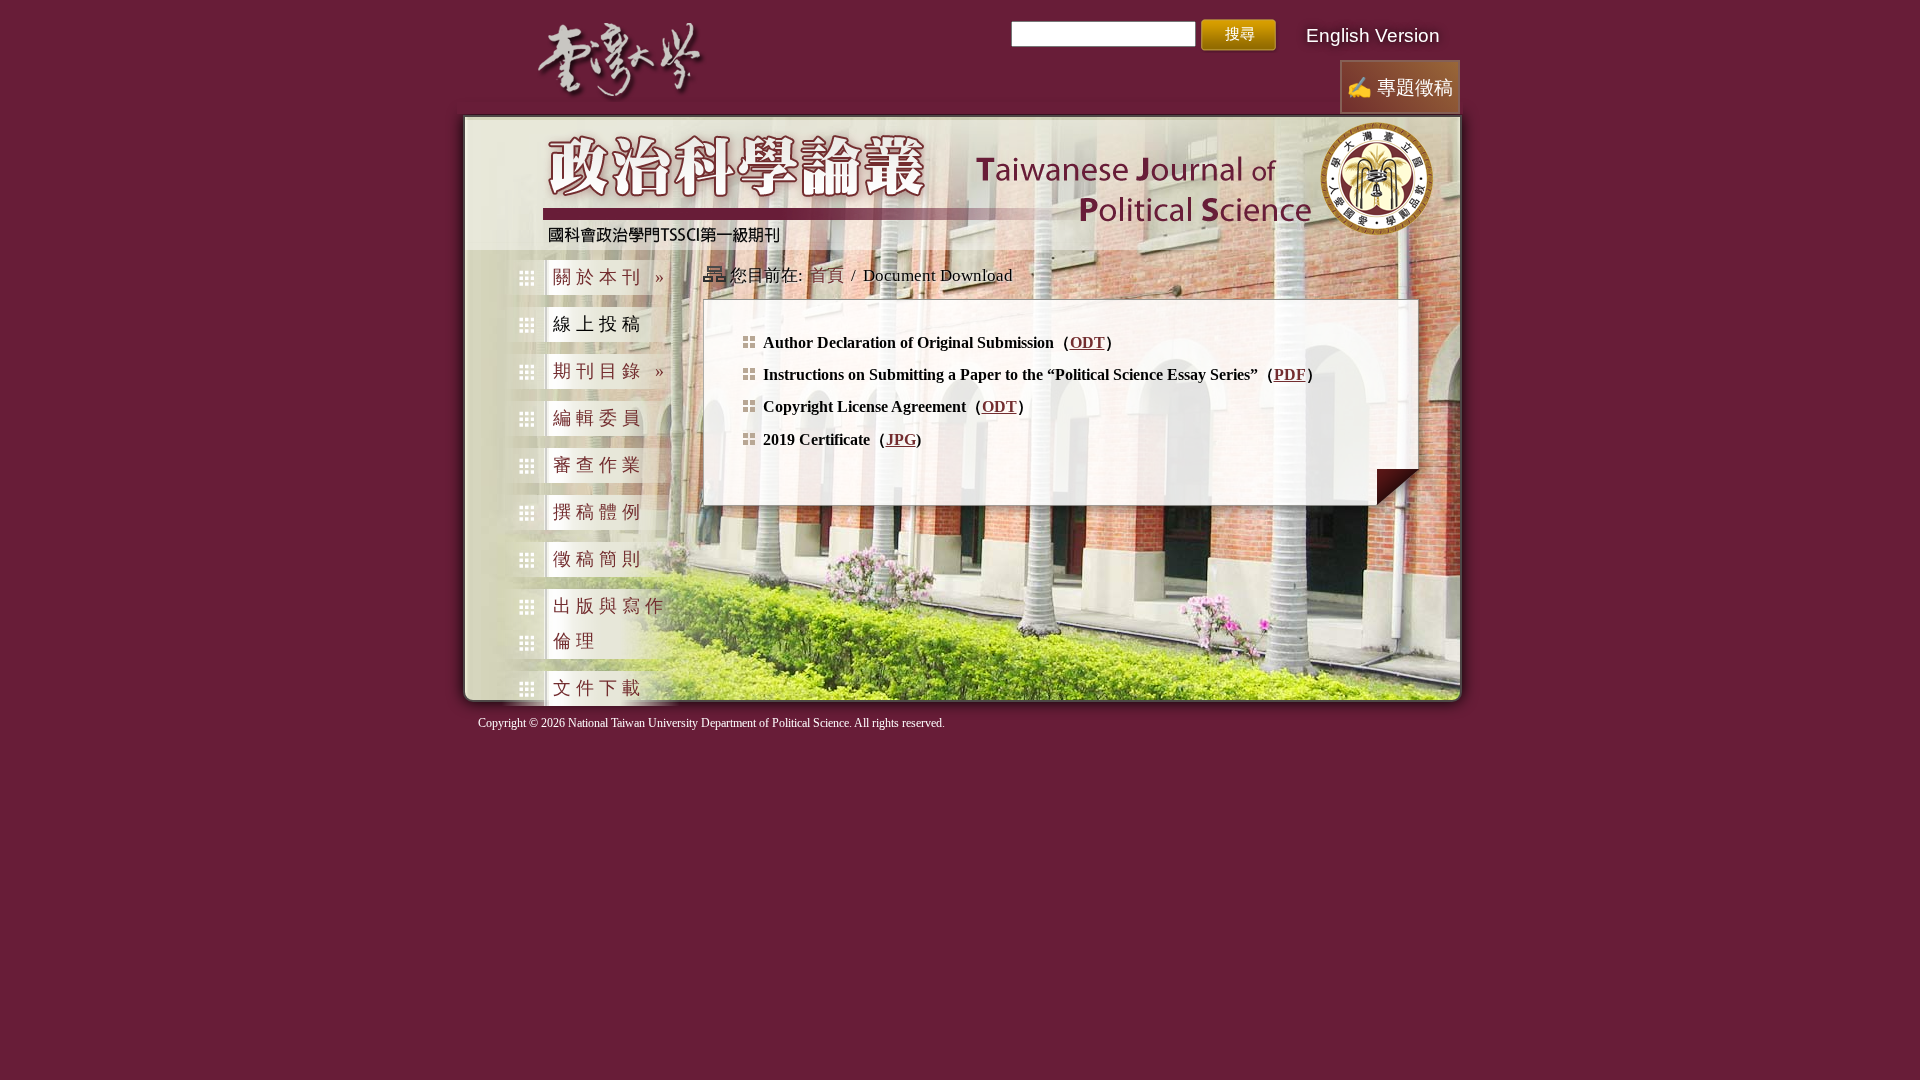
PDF (1290, 374)
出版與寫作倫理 (610, 623)
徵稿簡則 (599, 559)
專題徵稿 (1400, 87)
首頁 (827, 275)
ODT (1087, 342)
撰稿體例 (599, 512)
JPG (901, 439)
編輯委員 (599, 418)
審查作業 (599, 465)
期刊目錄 (611, 371)
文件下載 (599, 688)
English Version (1373, 35)
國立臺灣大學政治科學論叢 (962, 185)
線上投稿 (599, 324)
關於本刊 (611, 277)
